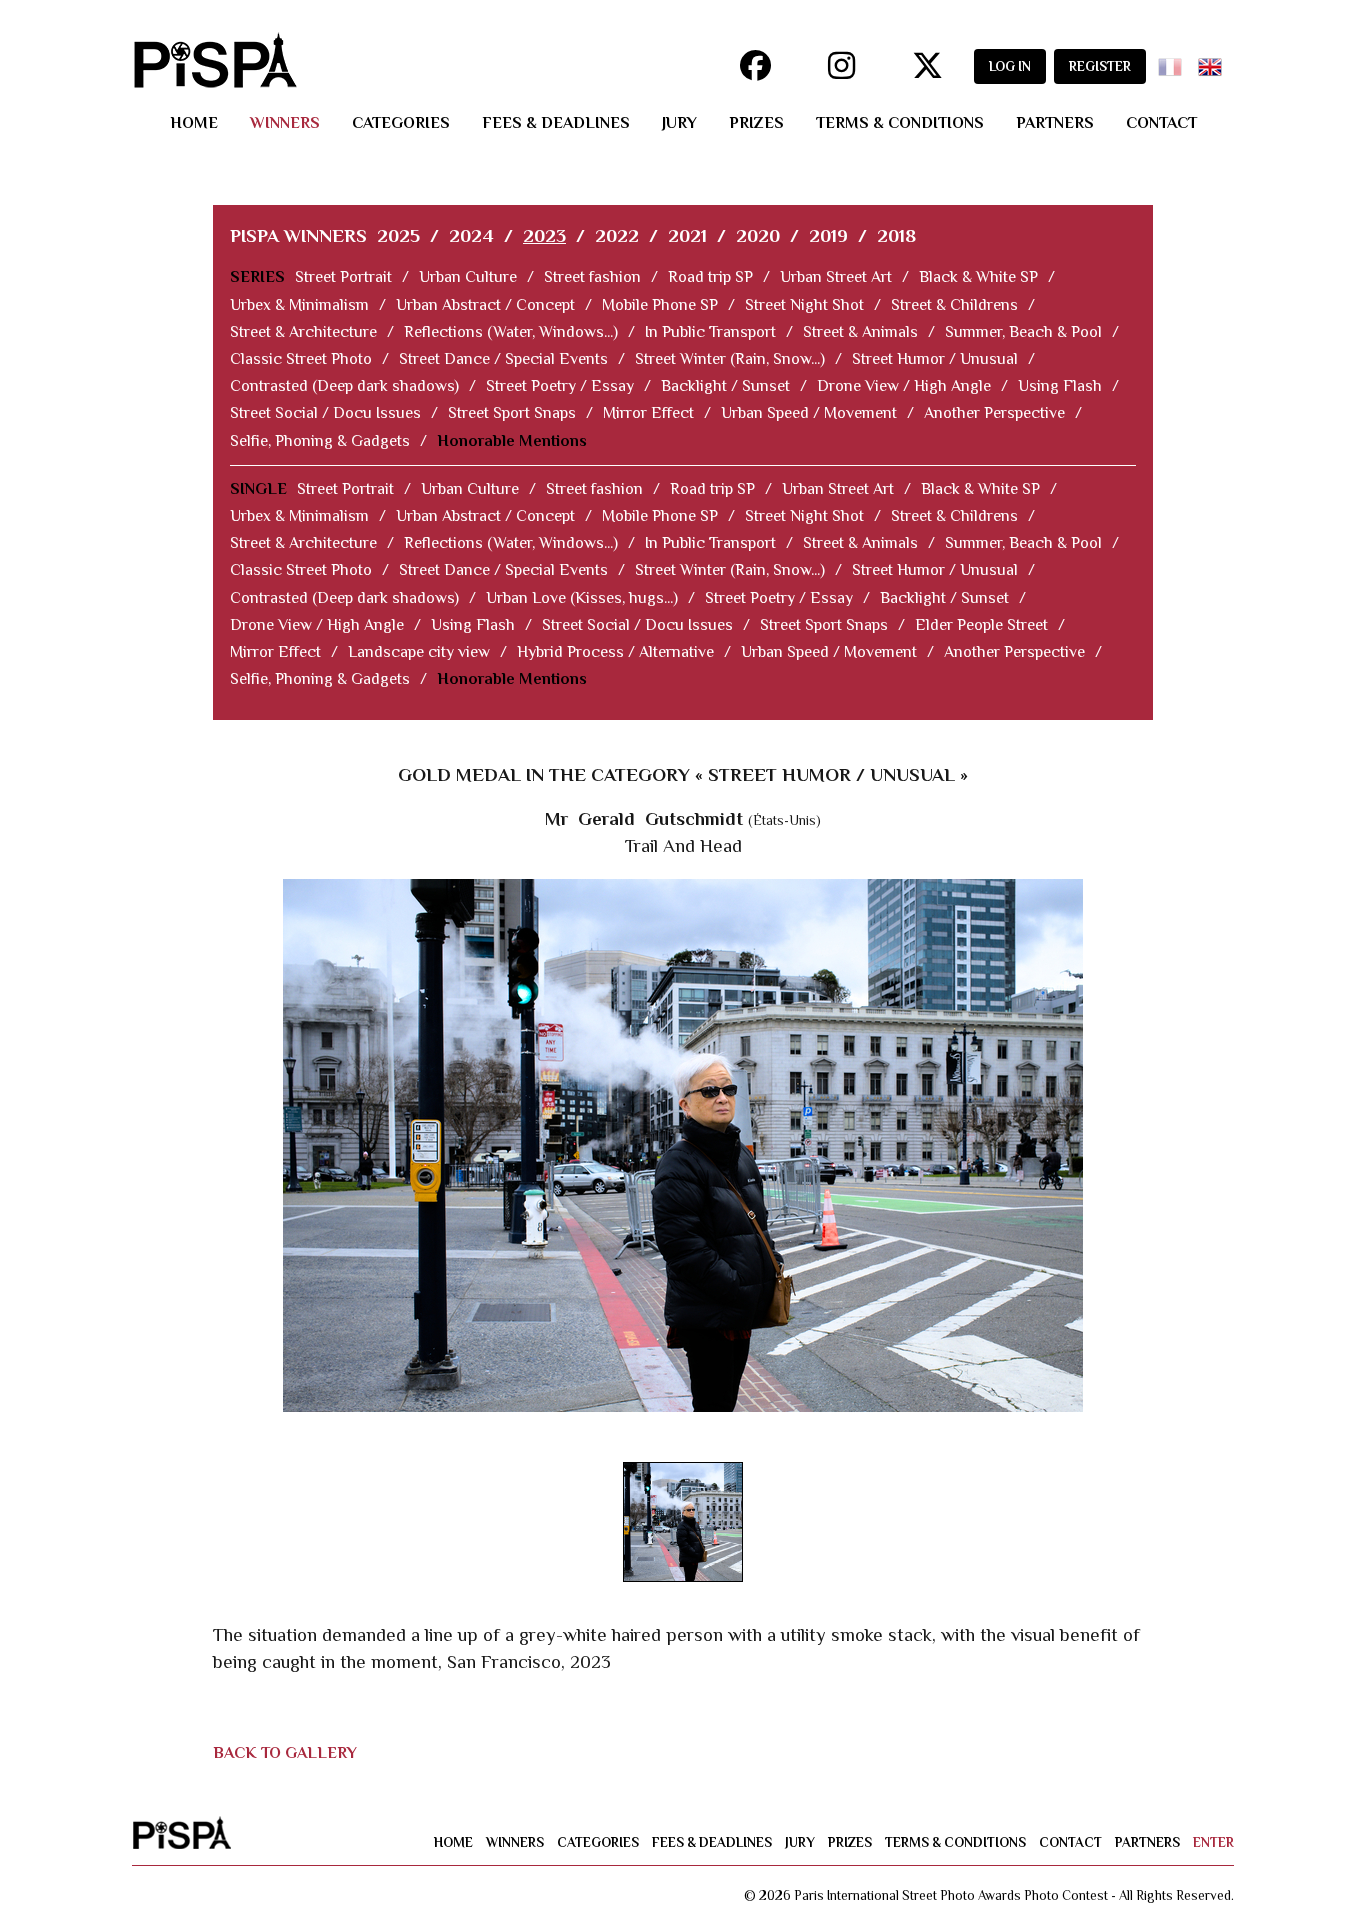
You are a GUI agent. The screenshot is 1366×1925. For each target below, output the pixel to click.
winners (285, 123)
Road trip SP (710, 277)
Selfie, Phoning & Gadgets (320, 441)
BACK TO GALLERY (285, 1753)
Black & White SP (978, 277)
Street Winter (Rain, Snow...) (730, 359)
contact (1161, 123)
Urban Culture (468, 277)
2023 (544, 235)
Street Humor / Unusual (935, 359)
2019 (828, 235)
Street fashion (592, 277)
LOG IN (1010, 66)
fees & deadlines (556, 123)
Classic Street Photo (301, 359)
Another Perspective (994, 413)
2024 (471, 235)
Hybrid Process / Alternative (615, 652)
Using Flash (1060, 386)
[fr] (1174, 60)
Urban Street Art (836, 277)
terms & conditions (900, 123)
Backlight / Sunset (725, 386)
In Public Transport (710, 332)
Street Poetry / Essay (560, 386)
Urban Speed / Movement (809, 413)
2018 (896, 235)
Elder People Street (981, 625)
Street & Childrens (954, 305)
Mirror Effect (648, 413)
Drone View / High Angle (904, 386)
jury (679, 123)
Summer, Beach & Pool (1023, 332)
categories (401, 123)
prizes (756, 123)
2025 (398, 235)
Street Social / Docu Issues (325, 413)
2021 (687, 235)
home (194, 123)
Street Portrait (343, 277)
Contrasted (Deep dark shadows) (344, 386)
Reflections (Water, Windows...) (511, 332)
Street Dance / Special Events (503, 359)
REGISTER (1100, 66)
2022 (617, 235)
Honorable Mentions (512, 441)
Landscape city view (419, 652)
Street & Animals (860, 332)
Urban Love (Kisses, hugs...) (582, 598)
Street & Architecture (303, 332)
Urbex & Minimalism (299, 305)
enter (1213, 1842)
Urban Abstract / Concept (485, 305)
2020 (758, 235)
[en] (1214, 60)
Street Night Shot (804, 305)
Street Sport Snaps (512, 413)
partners (1055, 123)
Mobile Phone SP (660, 305)
